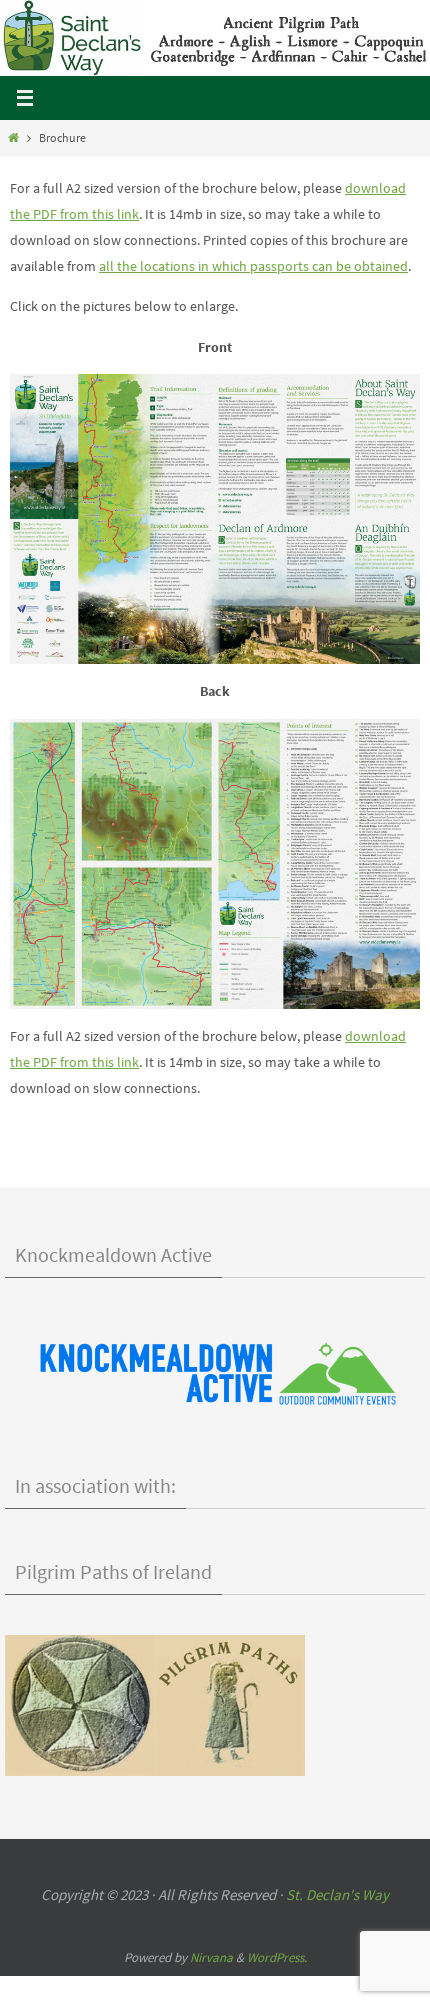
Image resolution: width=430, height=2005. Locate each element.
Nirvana (211, 1957)
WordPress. (277, 1957)
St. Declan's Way (337, 1894)
